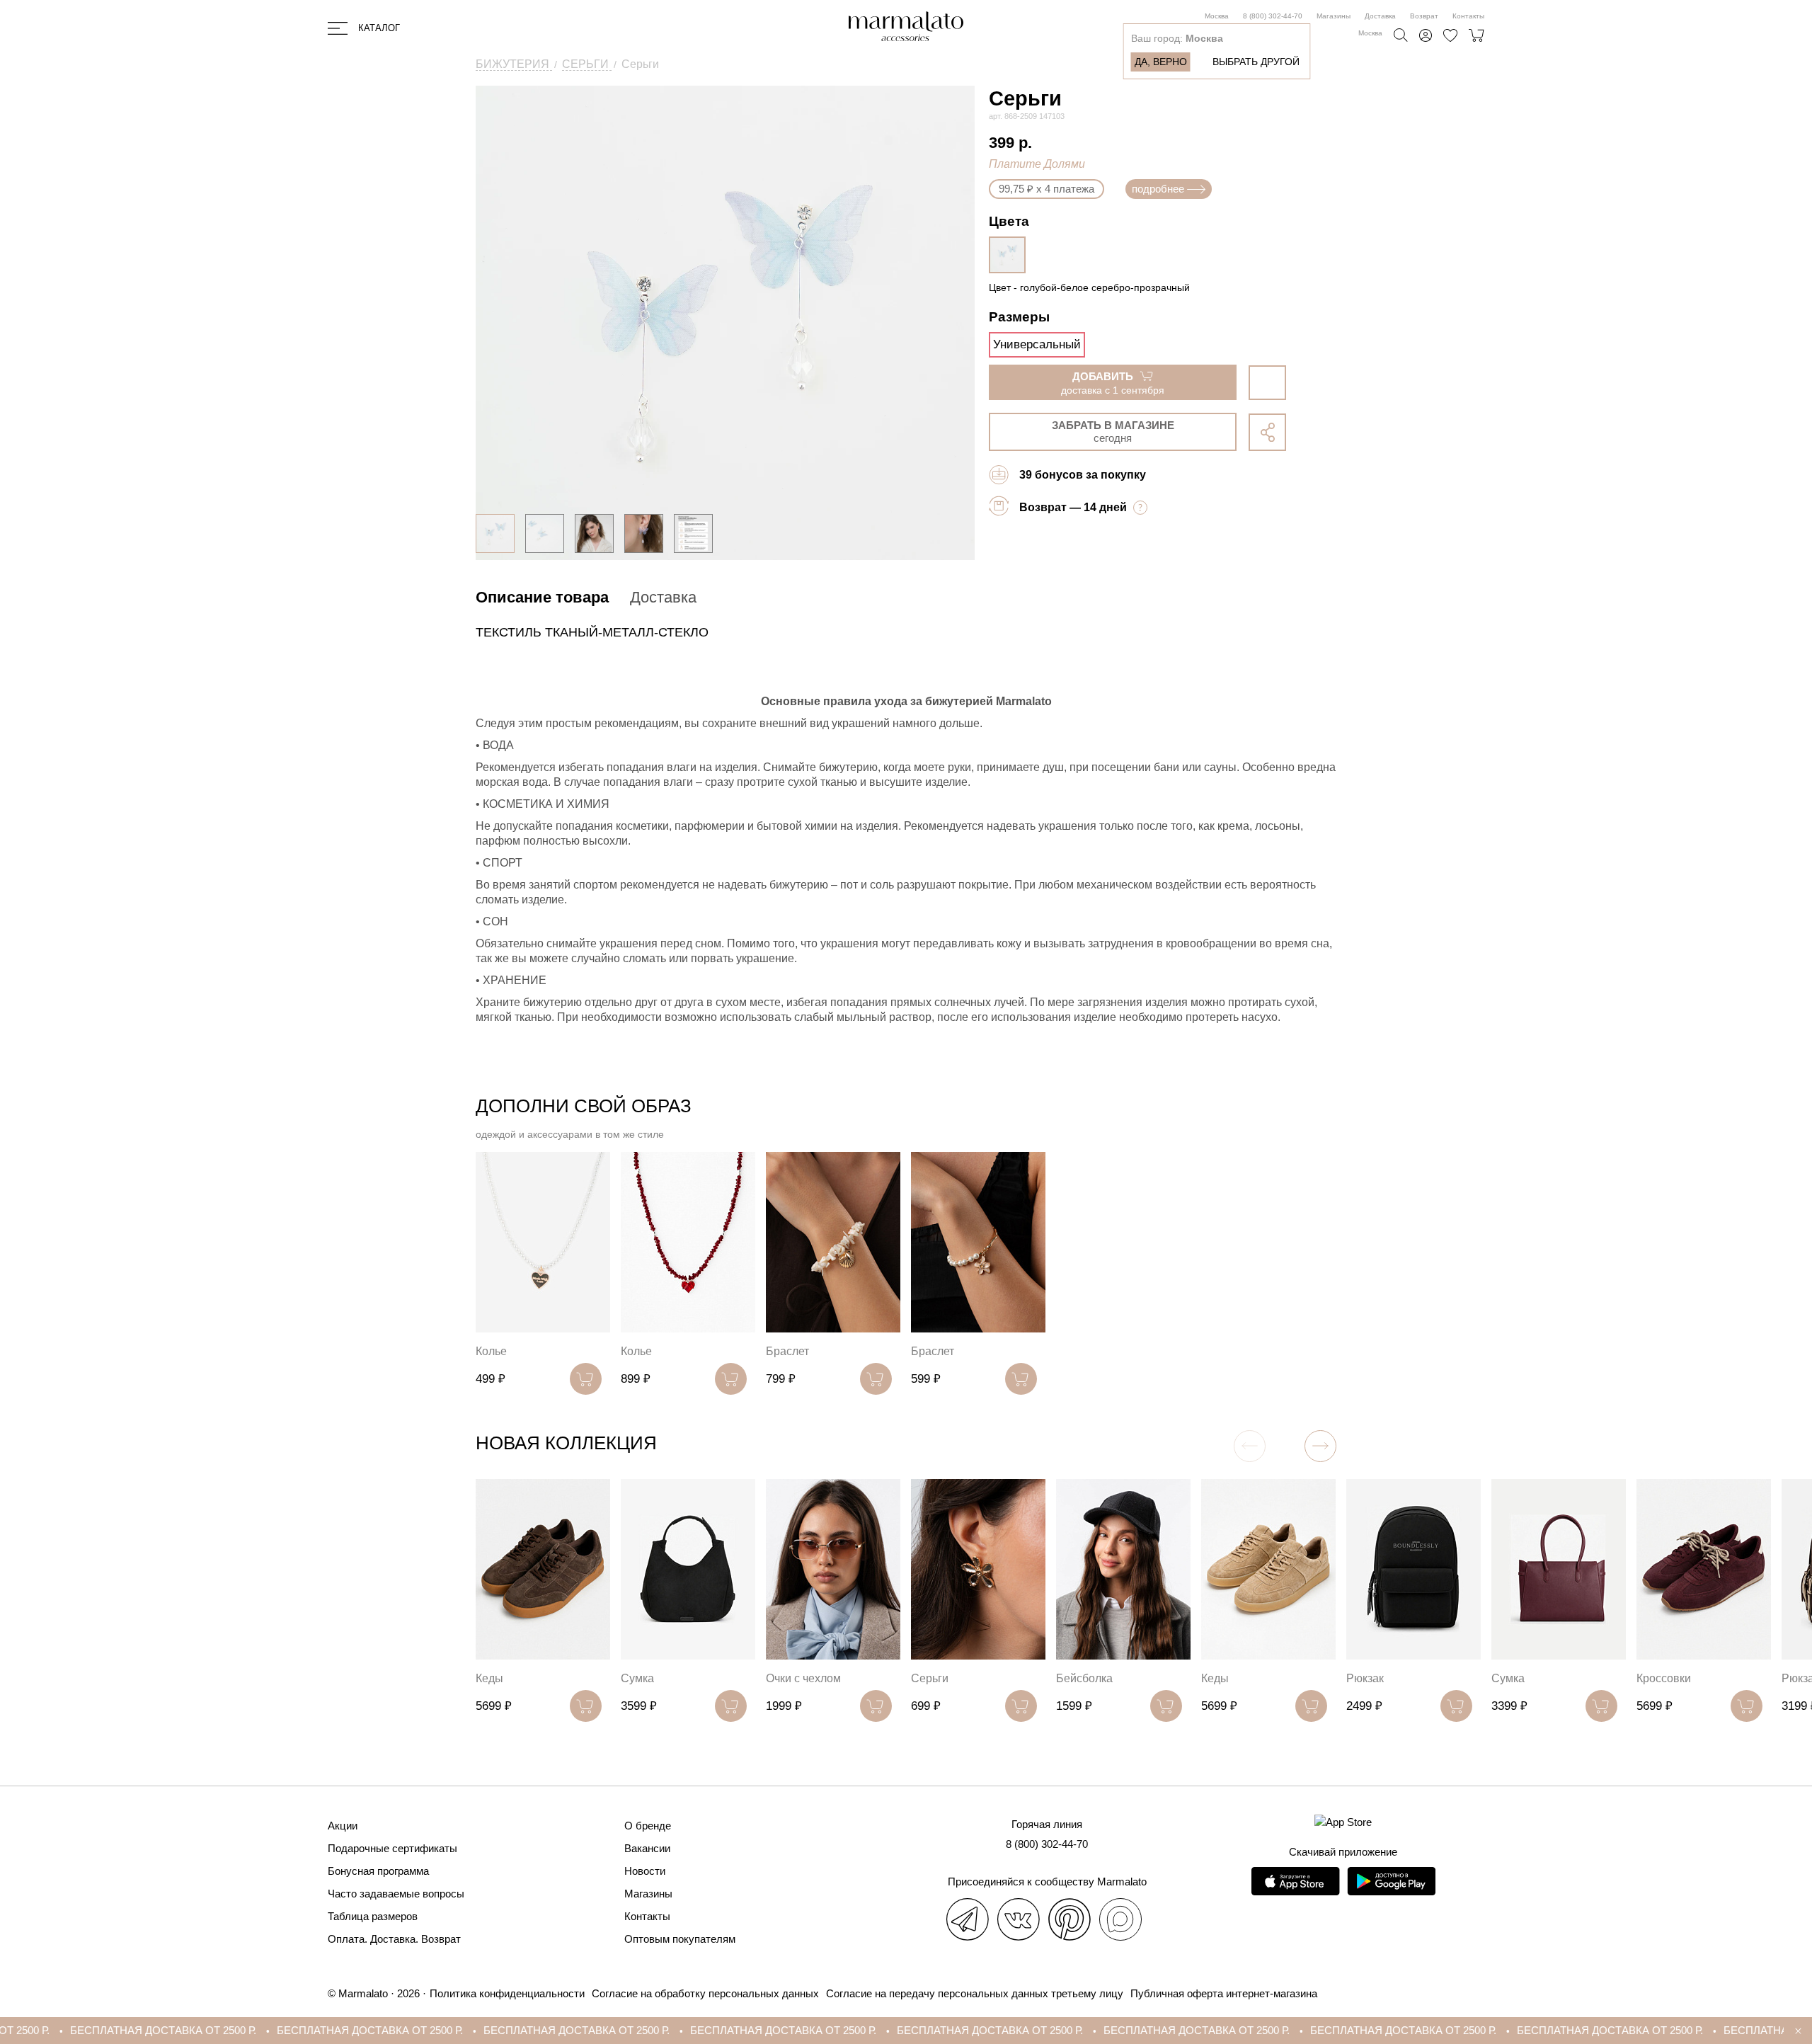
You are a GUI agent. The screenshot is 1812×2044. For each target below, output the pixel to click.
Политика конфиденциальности (507, 1993)
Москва (1217, 16)
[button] (1320, 1446)
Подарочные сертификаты (392, 1848)
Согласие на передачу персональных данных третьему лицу (975, 1993)
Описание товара (542, 597)
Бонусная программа (378, 1871)
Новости (645, 1871)
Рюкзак (1365, 1678)
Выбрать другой (1256, 62)
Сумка (637, 1678)
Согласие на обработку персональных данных (705, 1993)
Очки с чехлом (803, 1678)
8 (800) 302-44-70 (1273, 16)
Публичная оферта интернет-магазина (1224, 1993)
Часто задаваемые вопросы (396, 1894)
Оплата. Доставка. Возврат (394, 1939)
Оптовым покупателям (680, 1939)
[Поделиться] (1267, 432)
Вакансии (647, 1848)
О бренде (648, 1826)
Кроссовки (1664, 1678)
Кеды (489, 1678)
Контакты (1468, 16)
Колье (491, 1351)
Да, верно (1161, 62)
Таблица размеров (373, 1916)
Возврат (1424, 16)
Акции (343, 1826)
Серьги (930, 1678)
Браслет (787, 1351)
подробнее (1158, 189)
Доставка (1380, 16)
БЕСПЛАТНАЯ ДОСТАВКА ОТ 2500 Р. (255, 2030)
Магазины (1334, 16)
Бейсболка (1084, 1678)
